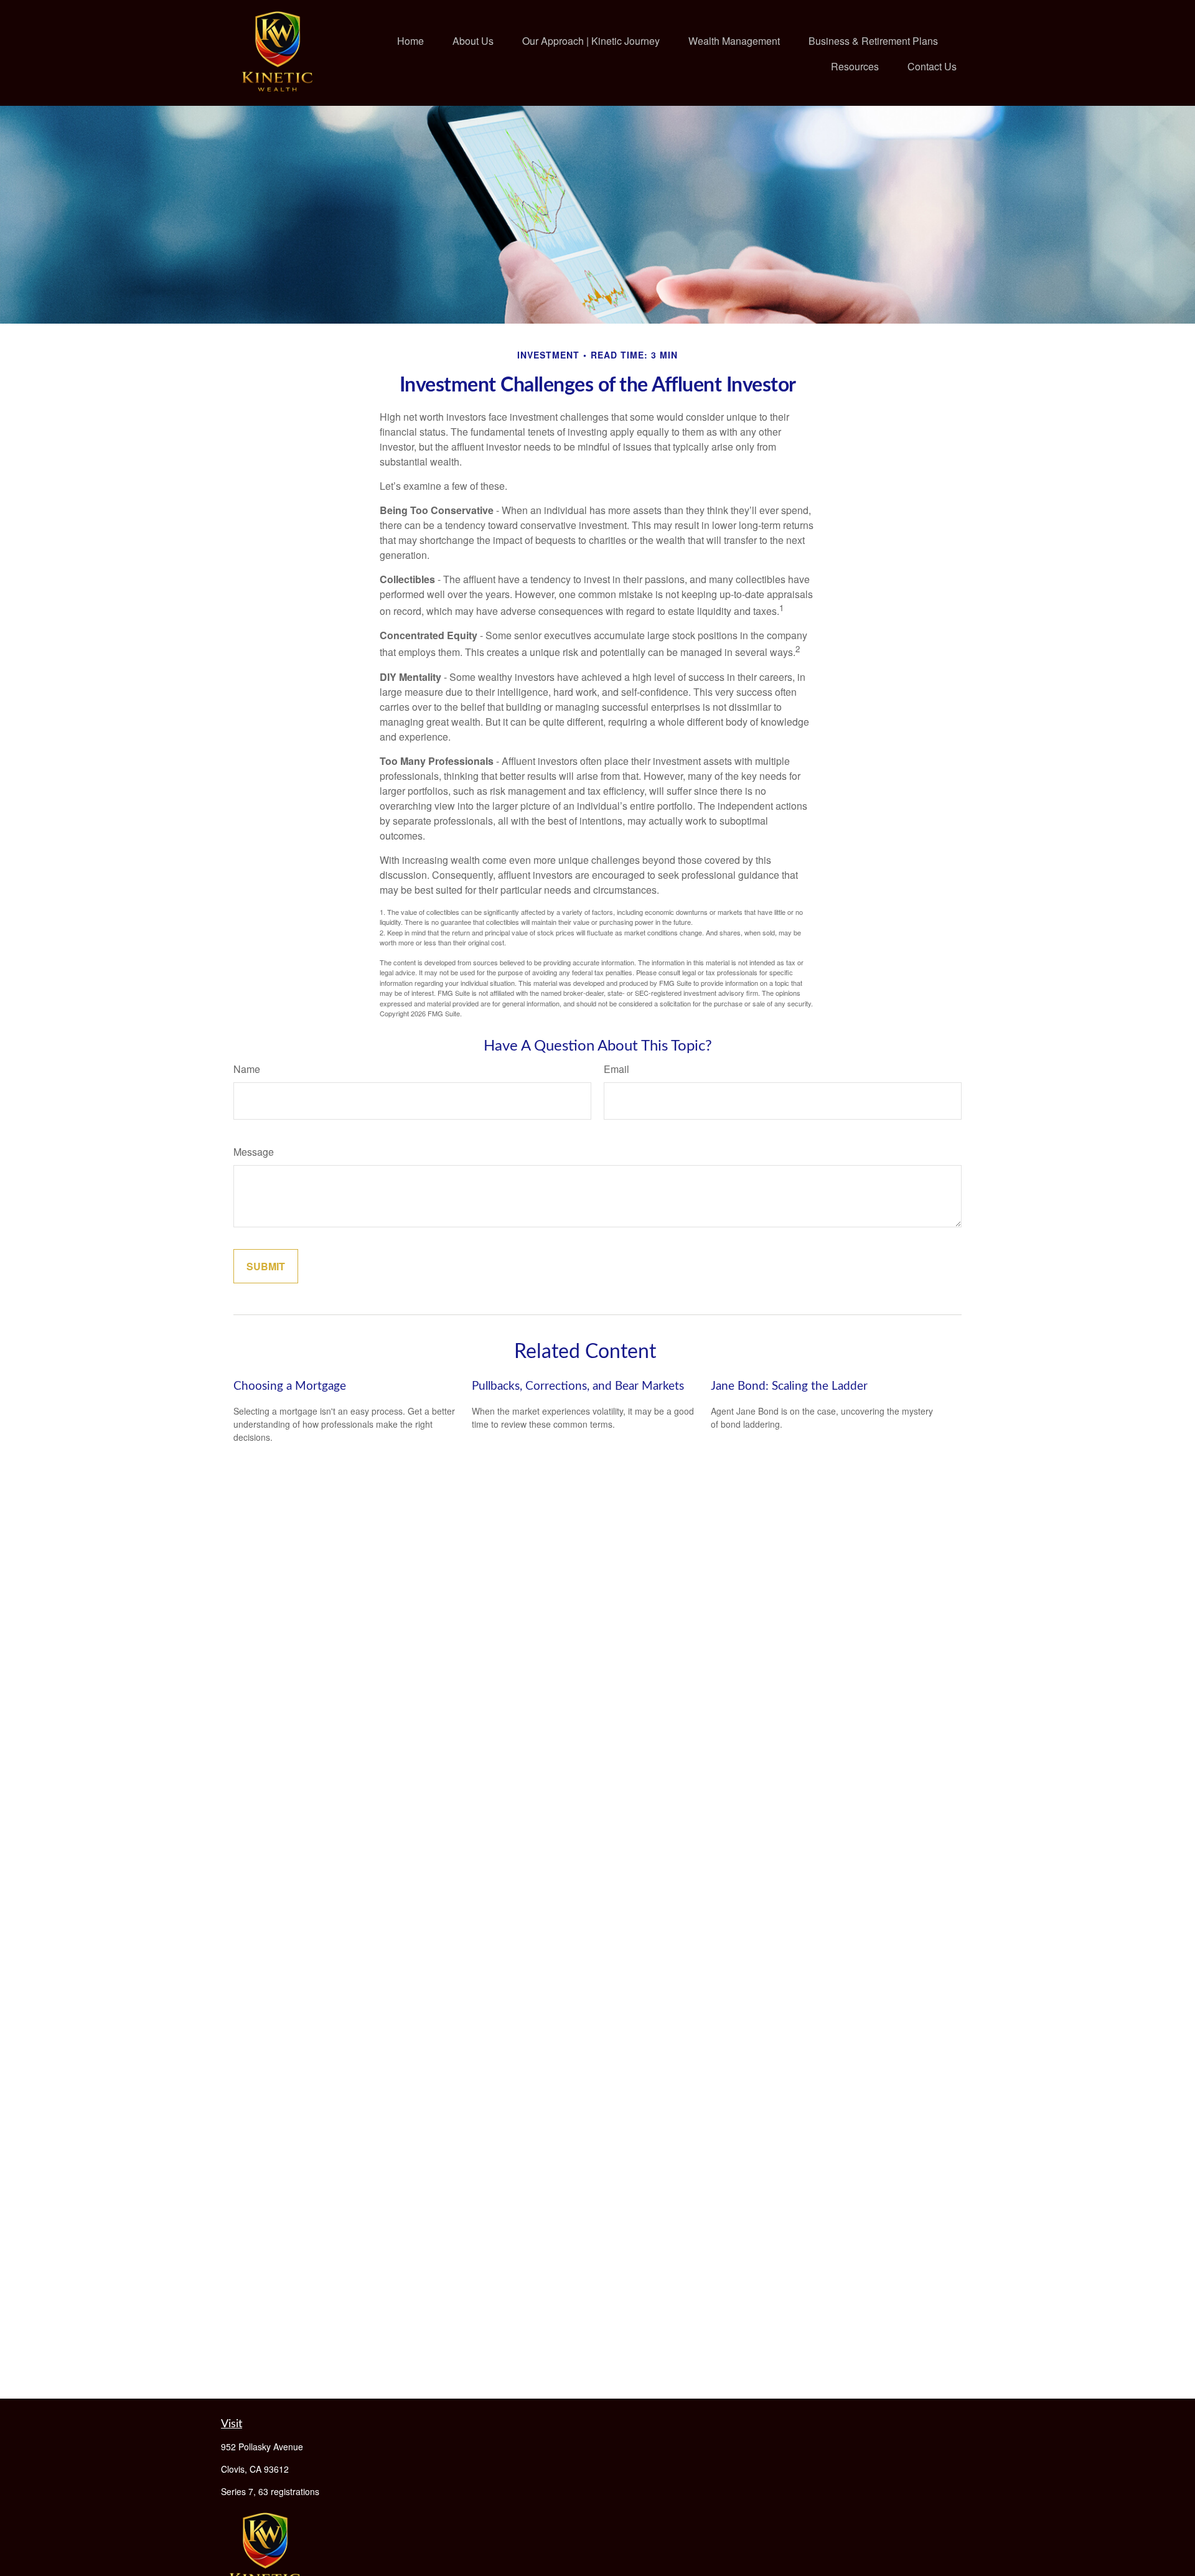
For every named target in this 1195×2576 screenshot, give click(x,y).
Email (616, 1069)
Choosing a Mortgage (290, 1386)
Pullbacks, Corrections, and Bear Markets (578, 1386)
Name (247, 1069)
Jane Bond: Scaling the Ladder (789, 1386)
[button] (410, 40)
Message (254, 1152)
